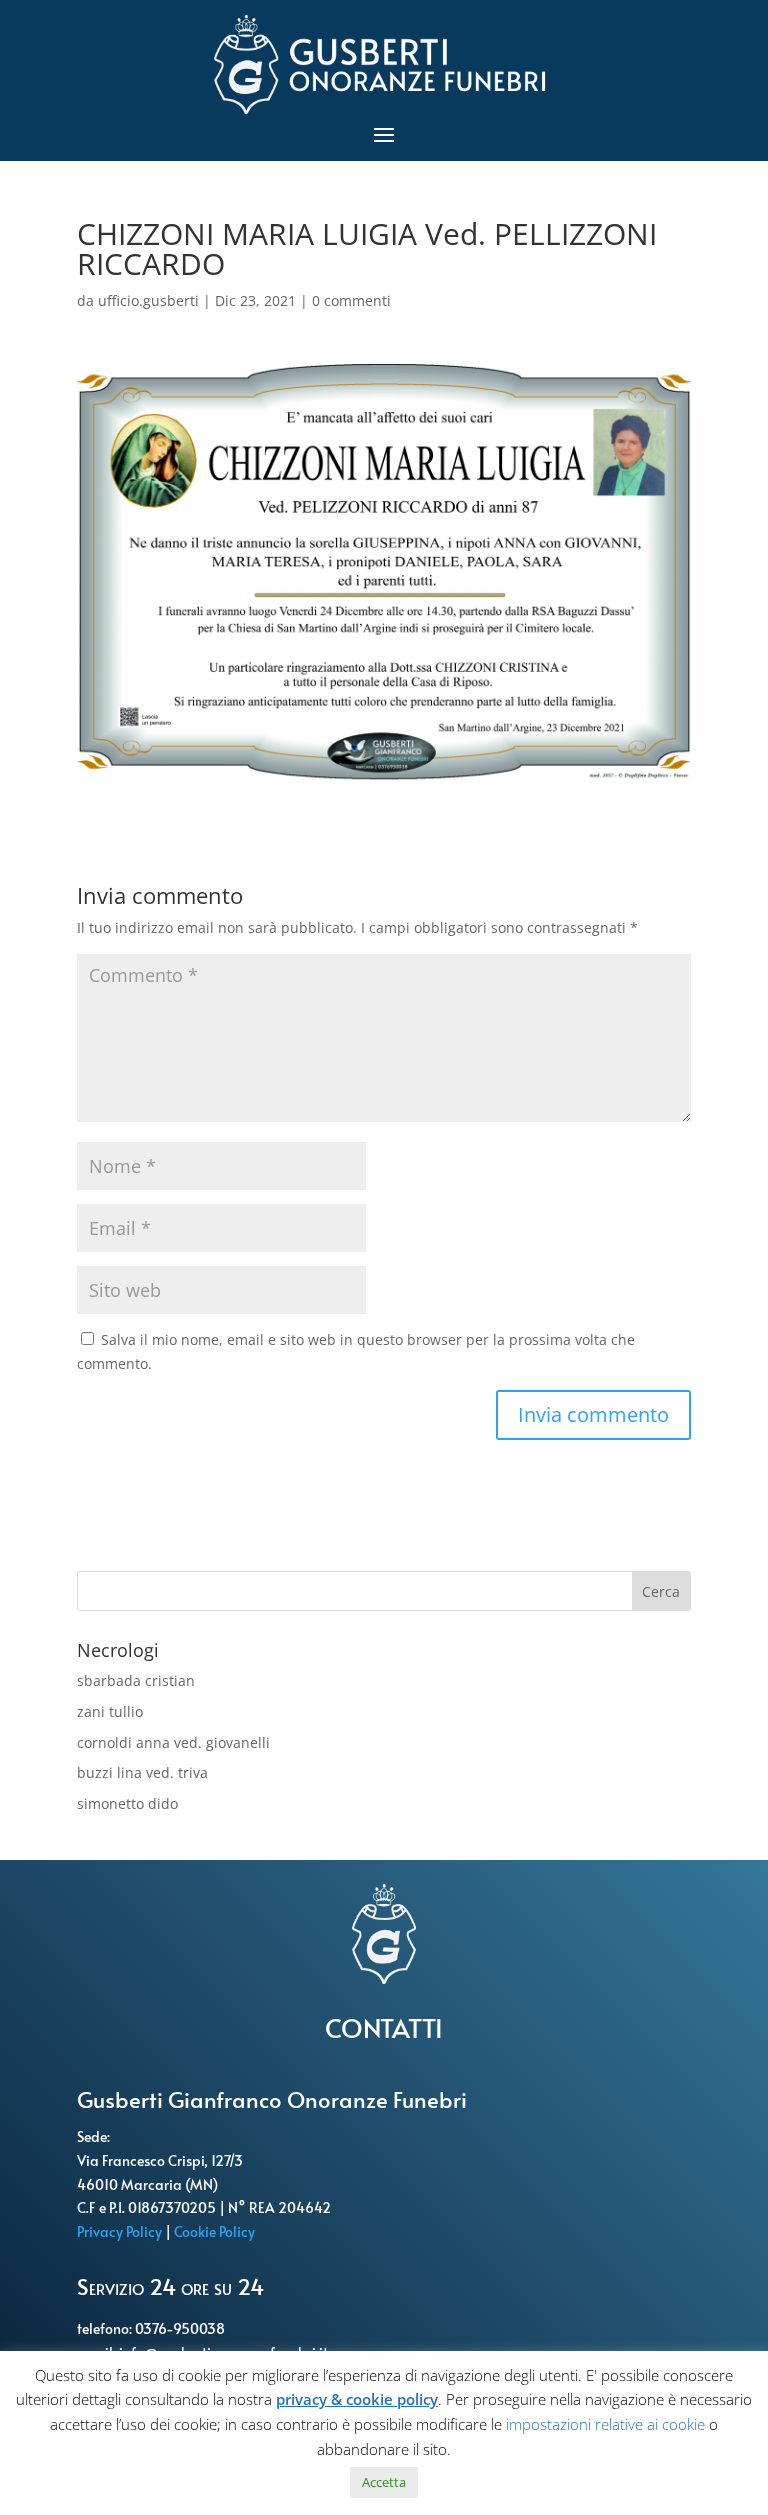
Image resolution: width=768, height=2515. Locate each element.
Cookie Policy (216, 2231)
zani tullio (110, 1711)
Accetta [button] (384, 2482)
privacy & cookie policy (357, 2399)
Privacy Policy (121, 2231)
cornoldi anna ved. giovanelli (173, 1742)
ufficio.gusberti (148, 300)
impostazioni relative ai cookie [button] (605, 2424)
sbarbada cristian (136, 1680)
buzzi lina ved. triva (142, 1772)
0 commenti (351, 300)
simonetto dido (127, 1803)
